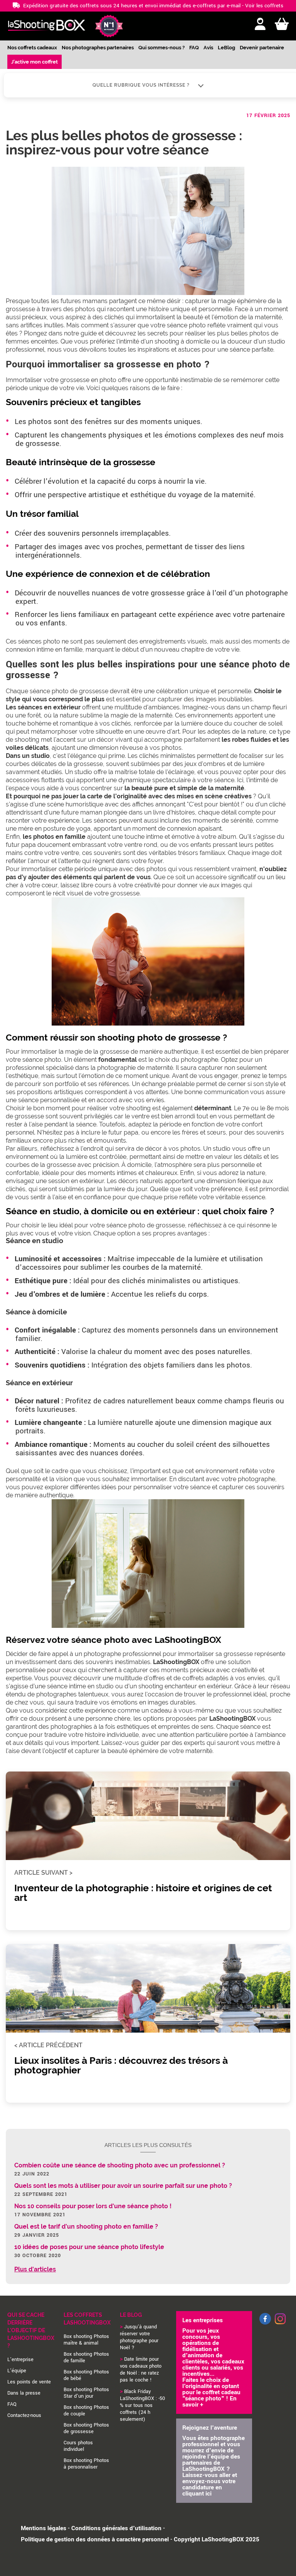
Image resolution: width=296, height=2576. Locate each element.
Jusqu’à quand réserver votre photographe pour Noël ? (139, 2337)
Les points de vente (29, 2382)
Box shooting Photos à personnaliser (86, 2464)
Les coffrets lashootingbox (87, 2319)
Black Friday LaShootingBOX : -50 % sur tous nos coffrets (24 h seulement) (142, 2405)
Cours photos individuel (78, 2446)
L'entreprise (20, 2360)
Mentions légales (44, 2528)
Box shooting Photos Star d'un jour (86, 2393)
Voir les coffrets (264, 6)
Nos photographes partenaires (98, 48)
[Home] (46, 26)
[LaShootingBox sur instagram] (280, 2325)
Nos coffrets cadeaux (32, 48)
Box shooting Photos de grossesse (86, 2428)
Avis (208, 48)
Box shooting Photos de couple (86, 2411)
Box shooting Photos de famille (86, 2357)
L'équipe (17, 2371)
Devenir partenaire (262, 48)
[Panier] (282, 24)
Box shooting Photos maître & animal (86, 2340)
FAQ (194, 48)
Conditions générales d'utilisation (116, 2528)
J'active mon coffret (34, 62)
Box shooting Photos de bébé (86, 2375)
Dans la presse (24, 2393)
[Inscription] (260, 24)
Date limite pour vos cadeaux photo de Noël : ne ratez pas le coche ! (141, 2370)
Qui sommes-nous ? (161, 48)
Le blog (131, 2315)
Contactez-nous (24, 2415)
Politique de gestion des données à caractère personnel (95, 2539)
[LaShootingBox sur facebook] (265, 2323)
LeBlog (226, 48)
